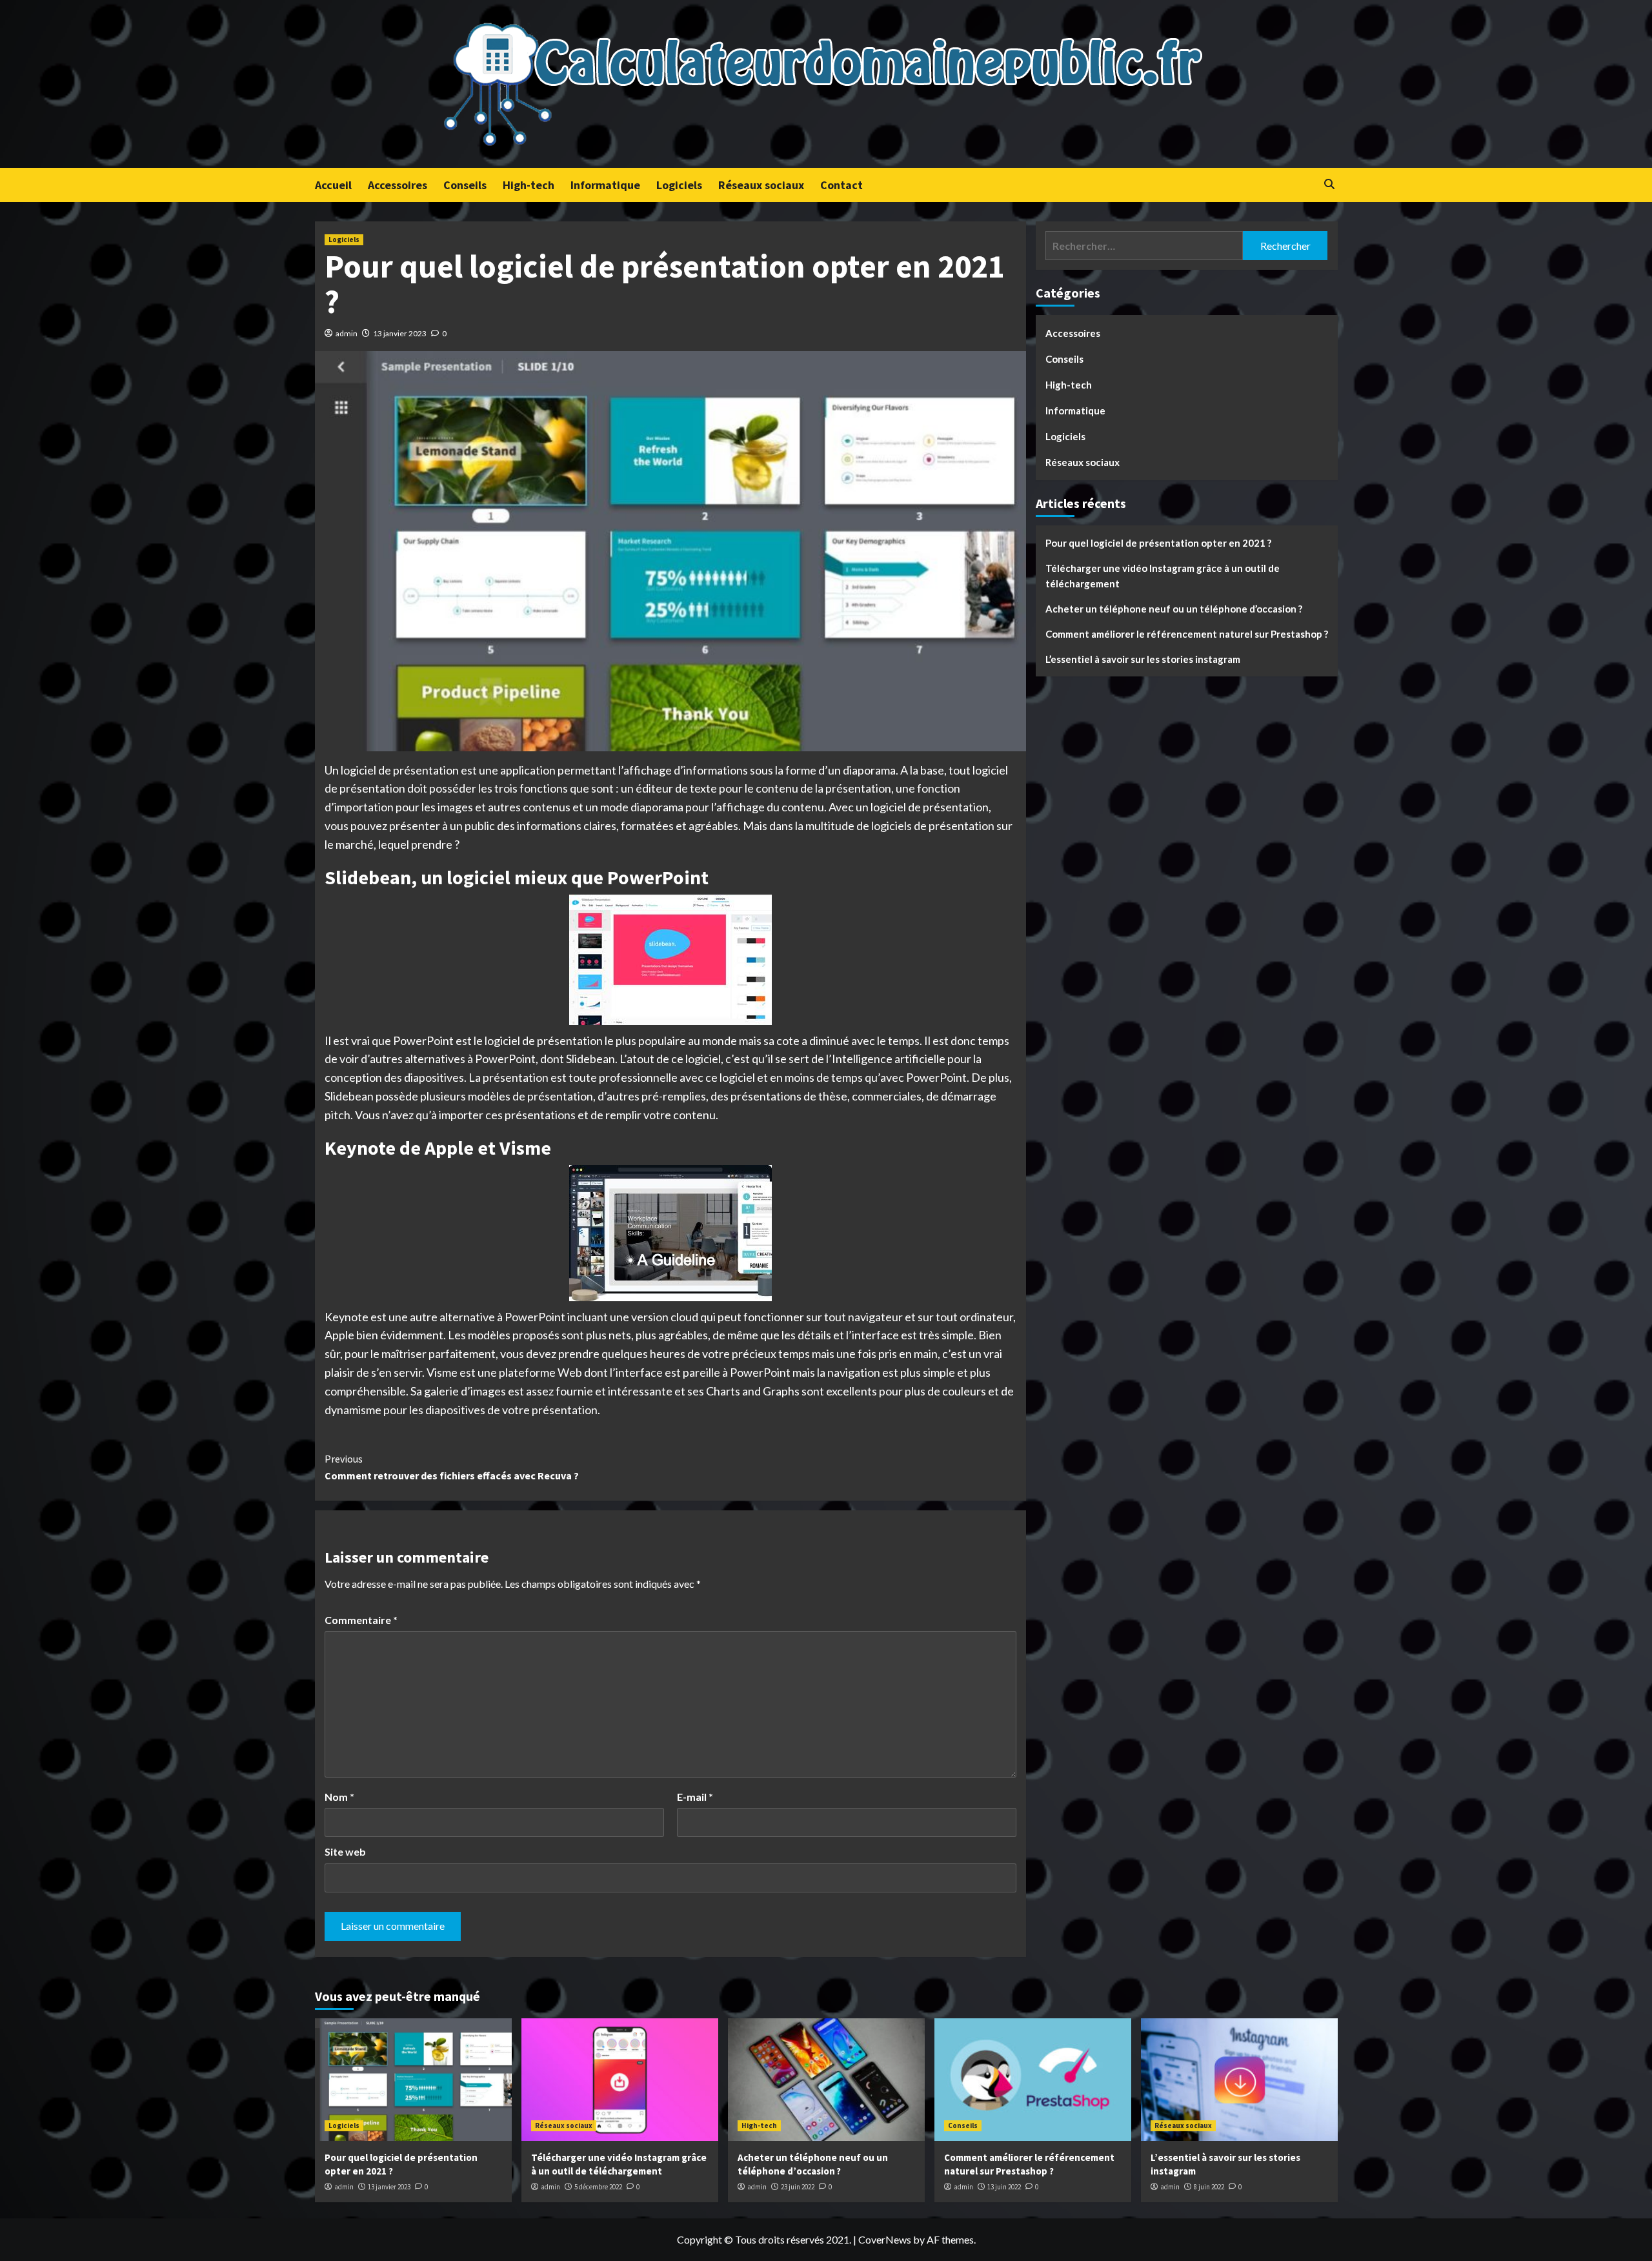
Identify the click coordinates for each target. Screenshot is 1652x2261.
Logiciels (679, 185)
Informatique (605, 185)
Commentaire (361, 1620)
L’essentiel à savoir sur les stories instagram (1143, 659)
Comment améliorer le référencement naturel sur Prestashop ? (1187, 634)
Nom (339, 1797)
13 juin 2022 (1004, 2187)
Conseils (465, 185)
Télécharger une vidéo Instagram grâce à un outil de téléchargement (1163, 576)
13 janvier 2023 (400, 333)
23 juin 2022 (798, 2187)
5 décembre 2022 (598, 2187)
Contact (841, 185)
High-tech (529, 185)
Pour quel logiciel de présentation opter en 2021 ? (1158, 543)
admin (347, 333)
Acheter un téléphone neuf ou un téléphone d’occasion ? (1174, 609)
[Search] (1330, 184)
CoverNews (885, 2239)
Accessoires (398, 185)
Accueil (333, 185)
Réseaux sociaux (761, 185)
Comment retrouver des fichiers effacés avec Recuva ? (452, 1467)
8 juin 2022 (1209, 2187)
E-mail (695, 1797)
